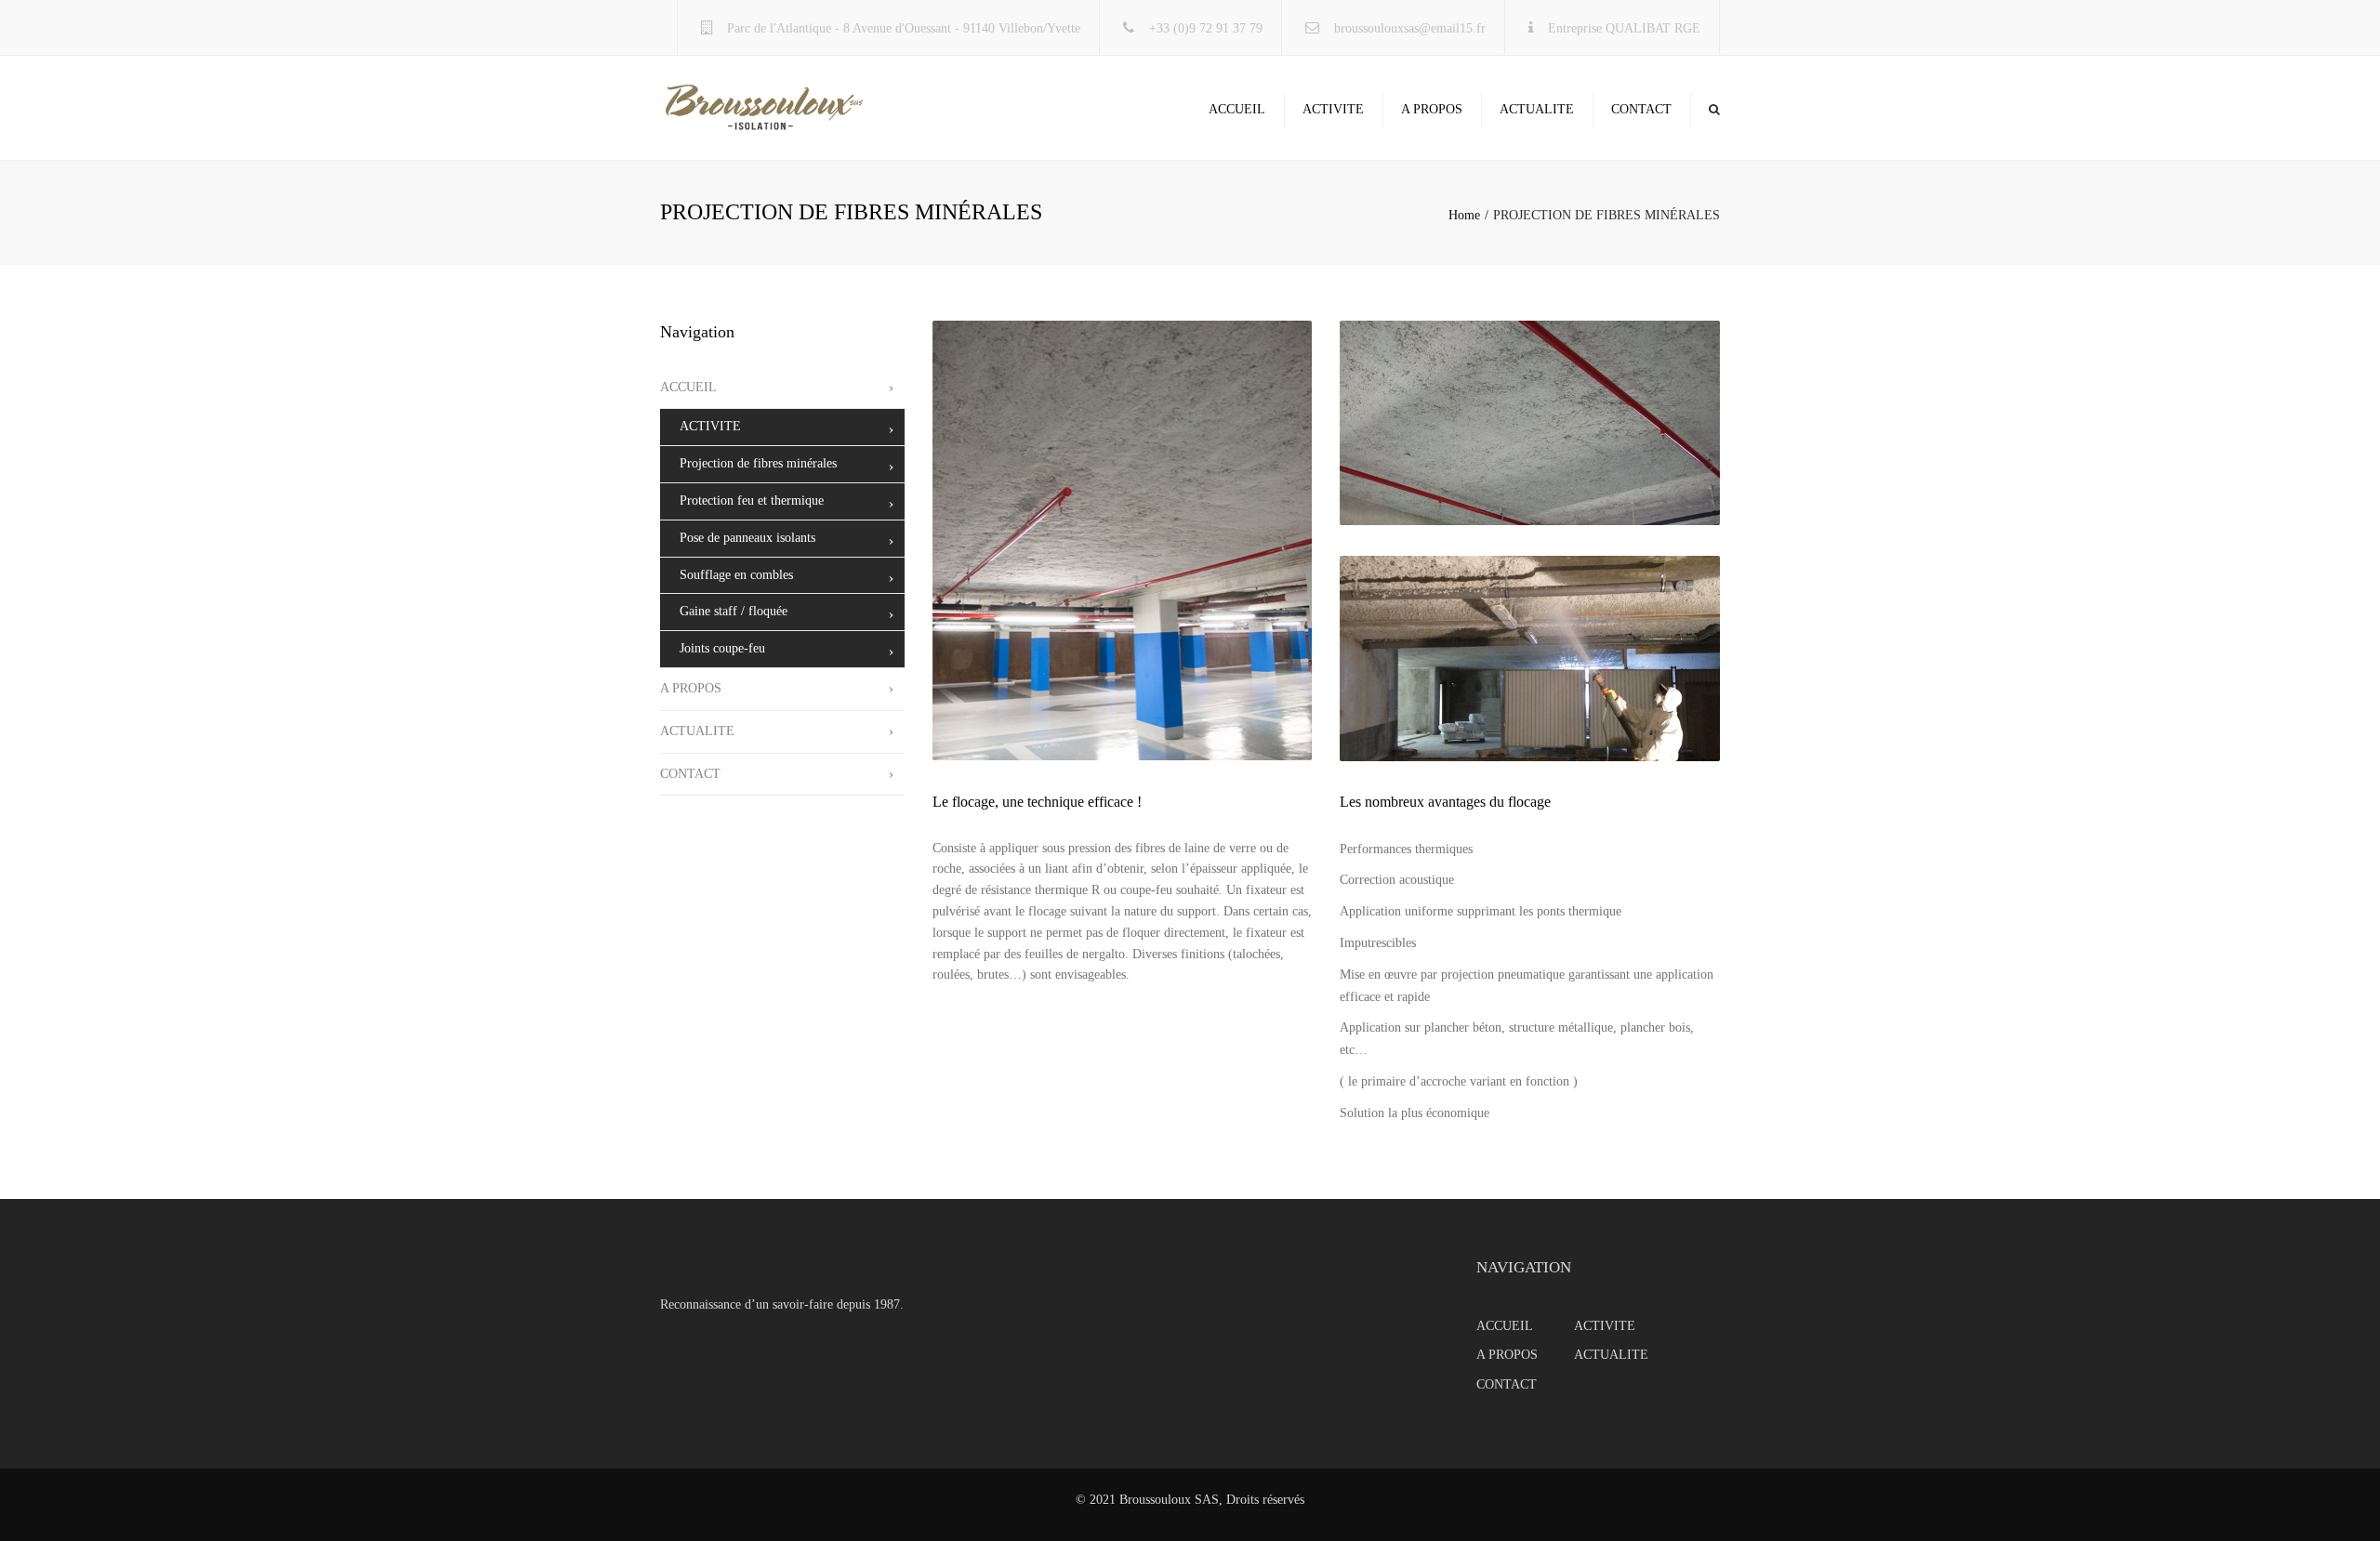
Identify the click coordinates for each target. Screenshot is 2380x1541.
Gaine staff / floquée (734, 611)
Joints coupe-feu (722, 648)
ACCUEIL (1237, 109)
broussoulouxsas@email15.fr (1410, 28)
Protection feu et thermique (752, 500)
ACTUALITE (1537, 109)
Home (1464, 215)
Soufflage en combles (736, 575)
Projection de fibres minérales (758, 463)
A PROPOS (1432, 109)
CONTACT (1641, 109)
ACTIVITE (1333, 109)
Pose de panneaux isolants (747, 538)
